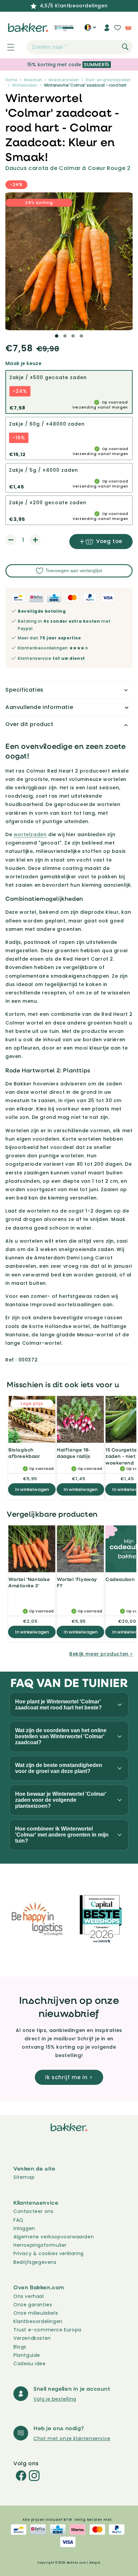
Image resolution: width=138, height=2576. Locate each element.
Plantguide (27, 2355)
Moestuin (33, 80)
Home (11, 80)
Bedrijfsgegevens (35, 2262)
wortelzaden (30, 834)
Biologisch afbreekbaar (24, 1453)
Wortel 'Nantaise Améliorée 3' (29, 1582)
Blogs (20, 2347)
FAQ (18, 2220)
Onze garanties (33, 2305)
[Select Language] (90, 30)
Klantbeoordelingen (38, 2321)
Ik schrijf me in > (69, 2077)
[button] (7, 47)
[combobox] (80, 47)
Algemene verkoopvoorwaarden (54, 2237)
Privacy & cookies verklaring (49, 2253)
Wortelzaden (25, 85)
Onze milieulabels (36, 2313)
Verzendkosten (32, 2338)
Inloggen (24, 2228)
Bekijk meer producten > (101, 1654)
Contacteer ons (33, 2211)
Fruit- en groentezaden (108, 80)
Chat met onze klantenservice (72, 2438)
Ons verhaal (29, 2296)
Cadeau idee (30, 2364)
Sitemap (24, 2177)
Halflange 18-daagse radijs (74, 1453)
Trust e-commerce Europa (48, 2330)
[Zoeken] (125, 47)
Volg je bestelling (55, 2399)
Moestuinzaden (64, 80)
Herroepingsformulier (40, 2245)
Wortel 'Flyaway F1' (77, 1582)
